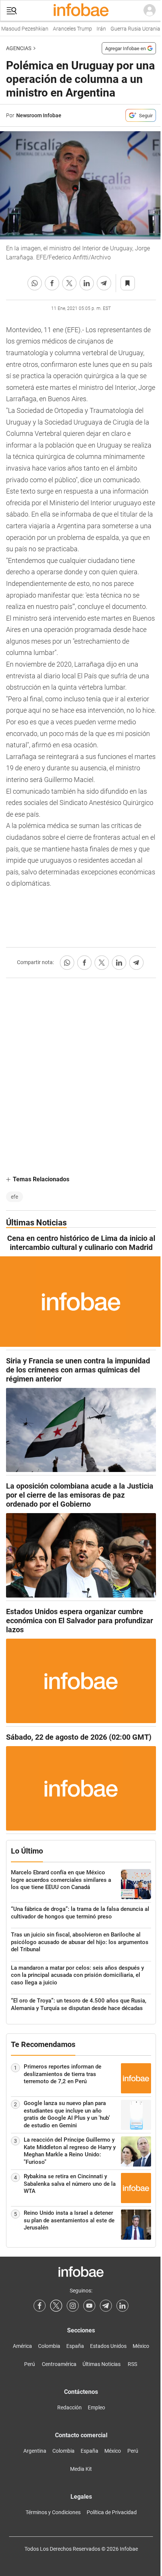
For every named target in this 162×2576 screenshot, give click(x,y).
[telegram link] (106, 2306)
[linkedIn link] (122, 2306)
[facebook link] (40, 2306)
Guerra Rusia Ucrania (127, 29)
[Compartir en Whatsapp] (35, 283)
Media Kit (81, 2469)
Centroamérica (59, 2364)
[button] (12, 11)
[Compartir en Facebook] (52, 283)
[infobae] (81, 11)
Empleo (96, 2407)
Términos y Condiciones (53, 2512)
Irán (93, 29)
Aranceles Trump (64, 29)
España (75, 2346)
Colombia (49, 2346)
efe (15, 1197)
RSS (132, 2364)
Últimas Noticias (102, 2364)
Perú (30, 2364)
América (22, 2346)
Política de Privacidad (112, 2512)
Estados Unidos (108, 2346)
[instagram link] (73, 2306)
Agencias (19, 48)
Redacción (70, 2407)
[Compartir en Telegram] (104, 283)
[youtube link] (89, 2306)
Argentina (35, 2451)
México (141, 2346)
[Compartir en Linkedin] (87, 283)
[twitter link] (56, 2306)
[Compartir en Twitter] (69, 283)
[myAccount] (150, 11)
